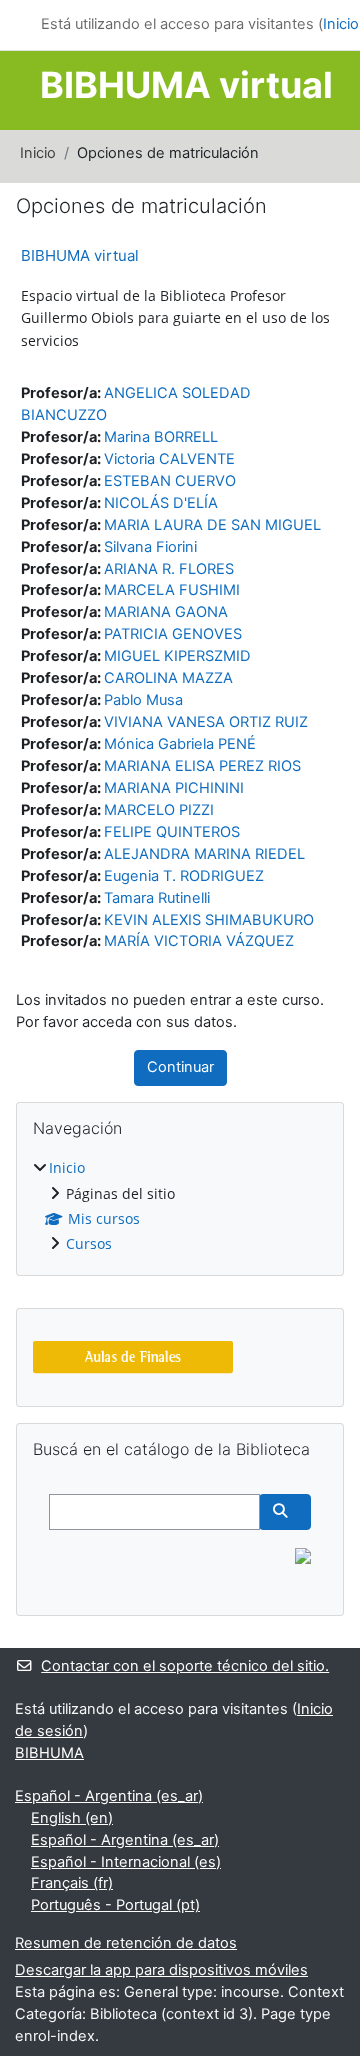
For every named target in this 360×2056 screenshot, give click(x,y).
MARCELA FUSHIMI (172, 590)
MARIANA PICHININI (174, 788)
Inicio (38, 153)
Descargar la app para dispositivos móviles (161, 1970)
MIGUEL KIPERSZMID (177, 656)
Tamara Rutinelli (157, 898)
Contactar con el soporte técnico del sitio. (185, 1666)
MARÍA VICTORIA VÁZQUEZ (199, 941)
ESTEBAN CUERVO (170, 481)
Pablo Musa (143, 700)
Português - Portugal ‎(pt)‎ (115, 1905)
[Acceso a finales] (133, 1355)
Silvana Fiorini (150, 547)
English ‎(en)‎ (72, 1818)
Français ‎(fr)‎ (72, 1883)
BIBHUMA (49, 1753)
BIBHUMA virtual (80, 255)
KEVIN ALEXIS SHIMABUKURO (209, 920)
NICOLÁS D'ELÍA (161, 503)
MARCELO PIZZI (159, 810)
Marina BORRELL (161, 437)
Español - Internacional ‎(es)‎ (126, 1862)
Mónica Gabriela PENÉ (180, 744)
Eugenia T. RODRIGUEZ (184, 876)
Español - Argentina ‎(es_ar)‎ (109, 1796)
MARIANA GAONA (166, 612)
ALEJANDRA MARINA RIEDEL (204, 854)
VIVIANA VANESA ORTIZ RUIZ (206, 722)
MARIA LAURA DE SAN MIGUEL (212, 525)
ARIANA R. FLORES (169, 569)
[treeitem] (180, 1206)
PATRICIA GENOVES (173, 634)
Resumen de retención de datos (126, 1943)
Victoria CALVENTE (169, 459)
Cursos (89, 1243)
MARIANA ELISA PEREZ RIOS (202, 766)
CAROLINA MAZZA (168, 678)
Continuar (180, 1067)
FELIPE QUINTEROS (172, 832)
